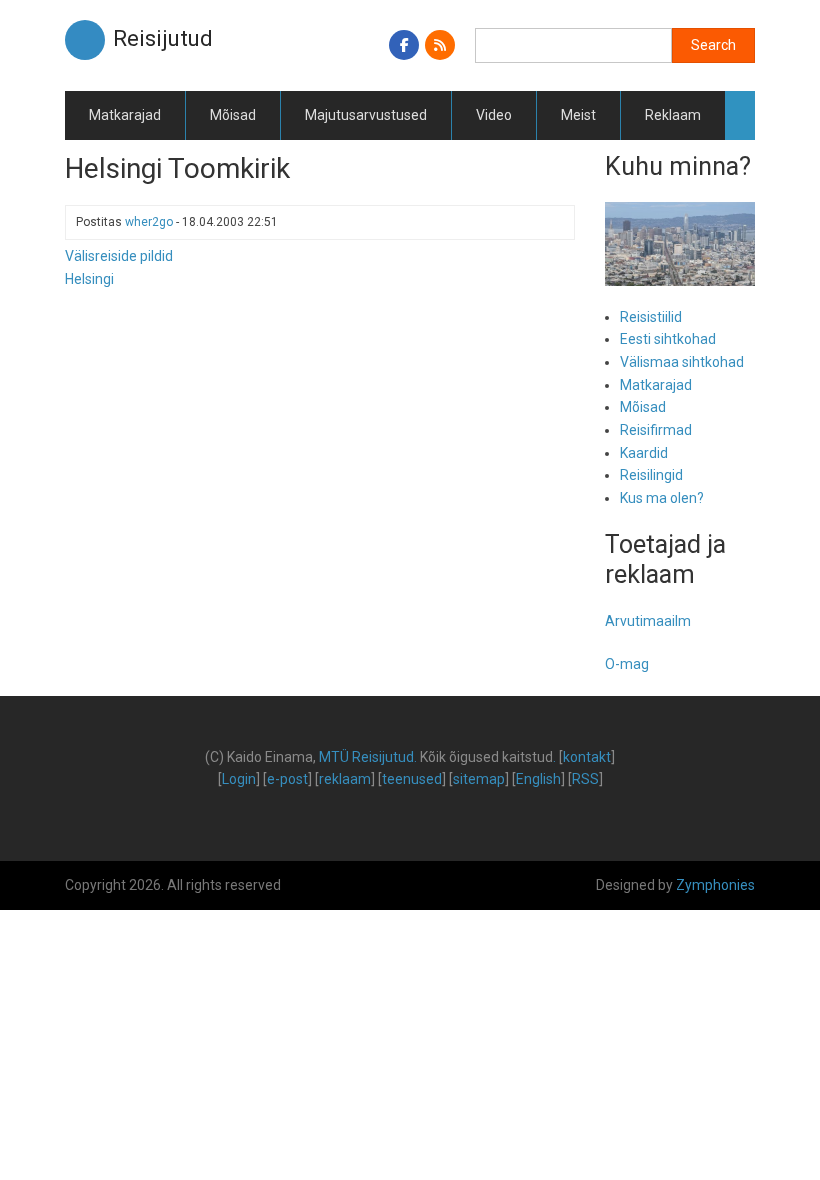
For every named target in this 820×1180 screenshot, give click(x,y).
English (538, 779)
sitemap (479, 779)
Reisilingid (651, 475)
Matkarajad (125, 115)
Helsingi (89, 279)
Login (239, 779)
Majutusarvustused (366, 115)
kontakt (587, 757)
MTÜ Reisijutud (366, 757)
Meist (578, 115)
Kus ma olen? (662, 498)
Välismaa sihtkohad (682, 362)
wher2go (149, 222)
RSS (585, 779)
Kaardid (644, 453)
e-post (287, 779)
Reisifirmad (656, 430)
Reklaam (673, 115)
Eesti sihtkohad (668, 339)
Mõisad (233, 115)
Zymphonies (715, 885)
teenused (412, 779)
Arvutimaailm (648, 621)
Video (494, 115)
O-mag (627, 664)
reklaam (345, 779)
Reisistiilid (651, 317)
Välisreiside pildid (119, 256)
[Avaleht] (85, 39)
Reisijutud (163, 38)
